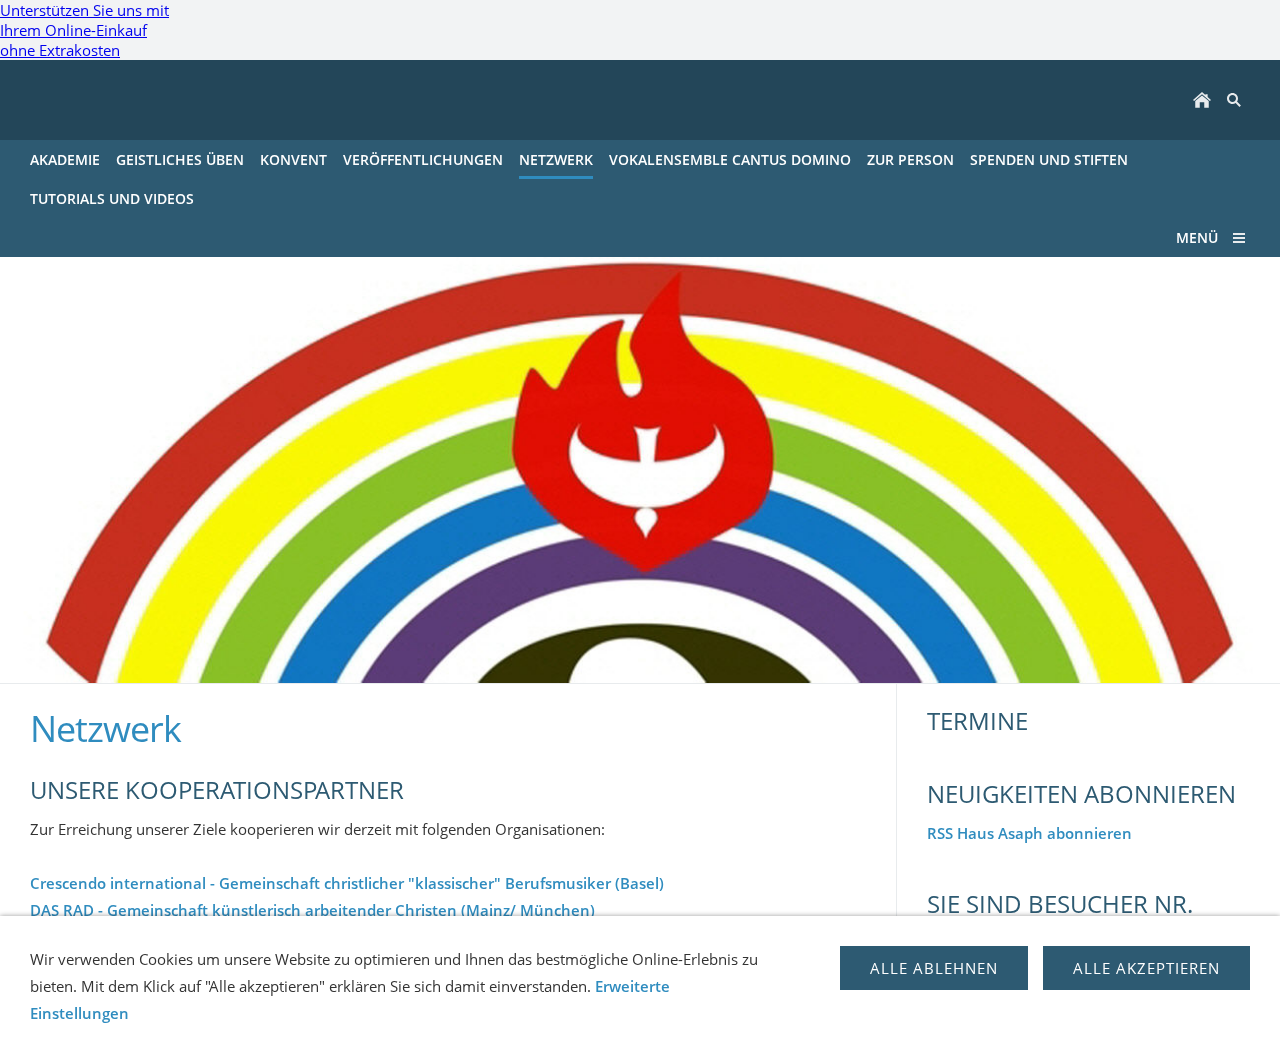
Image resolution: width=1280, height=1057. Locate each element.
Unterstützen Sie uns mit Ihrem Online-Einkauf (84, 30)
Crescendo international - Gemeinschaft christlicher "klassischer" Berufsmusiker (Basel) (347, 883)
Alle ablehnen (934, 968)
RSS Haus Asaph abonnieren (1029, 833)
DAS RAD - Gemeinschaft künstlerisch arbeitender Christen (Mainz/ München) (312, 910)
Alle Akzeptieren (1146, 968)
